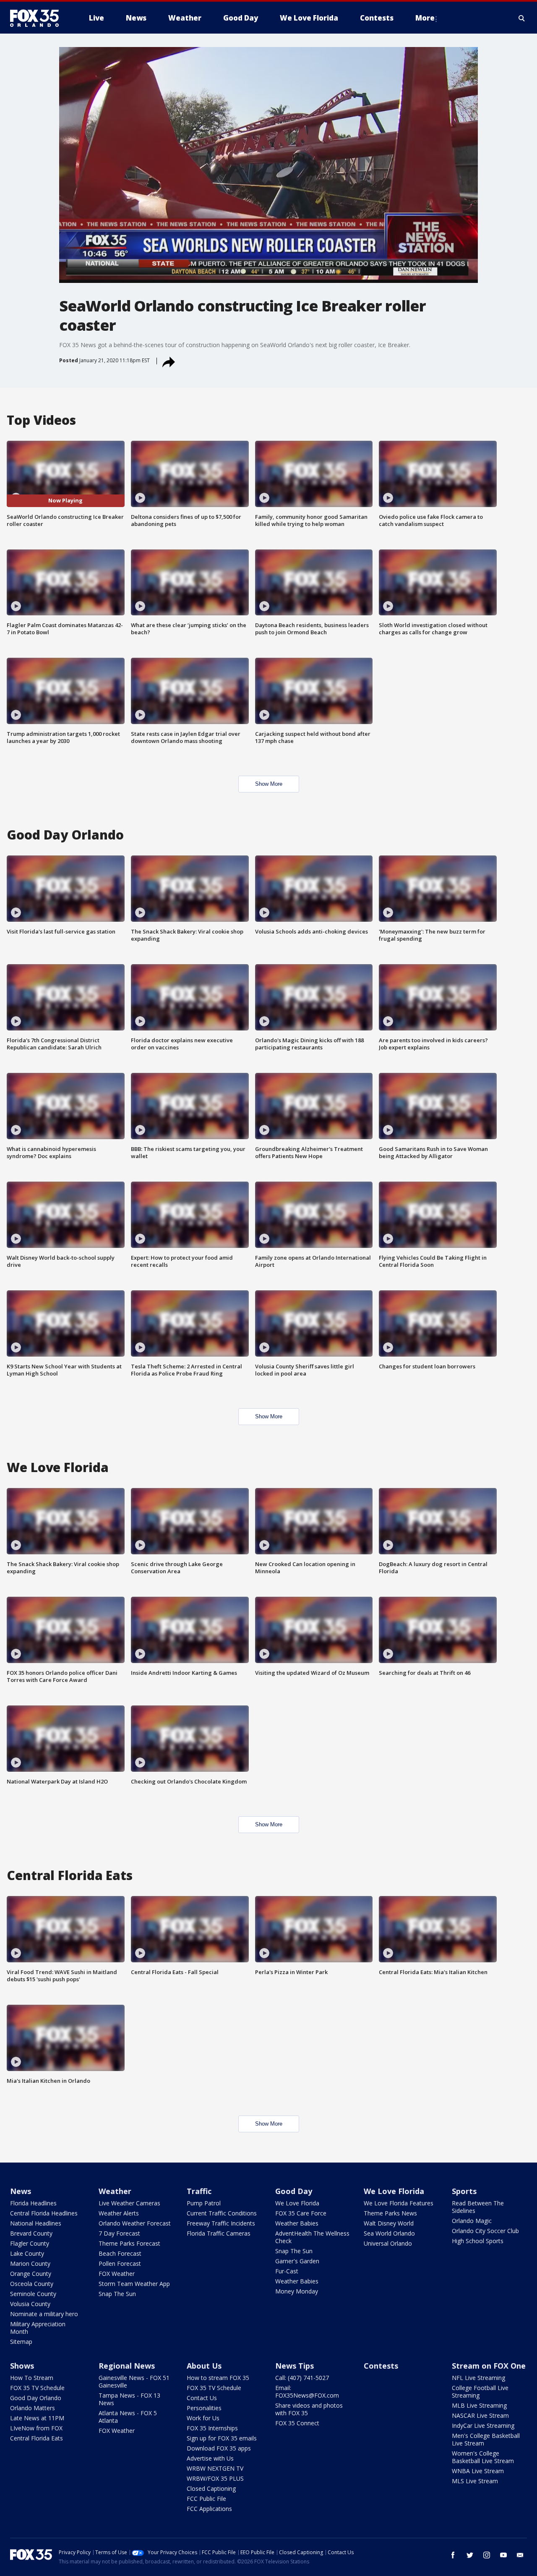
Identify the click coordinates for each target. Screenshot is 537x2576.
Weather (115, 2191)
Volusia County (30, 2304)
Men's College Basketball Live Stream (486, 2439)
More (425, 18)
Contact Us (202, 2398)
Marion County (30, 2263)
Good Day (294, 2191)
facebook (453, 2555)
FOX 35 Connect (297, 2423)
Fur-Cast (287, 2271)
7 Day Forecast (119, 2233)
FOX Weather (117, 2274)
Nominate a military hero (44, 2314)
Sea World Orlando (389, 2233)
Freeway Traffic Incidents (221, 2223)
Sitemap (21, 2342)
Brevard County (31, 2233)
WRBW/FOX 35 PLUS (215, 2478)
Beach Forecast (120, 2253)
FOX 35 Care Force (301, 2213)
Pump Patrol (204, 2203)
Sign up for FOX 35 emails (222, 2438)
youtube (503, 2555)
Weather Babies (297, 2223)
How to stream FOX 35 (218, 2378)
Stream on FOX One (489, 2366)
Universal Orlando (388, 2243)
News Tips (295, 2366)
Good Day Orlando (36, 2398)
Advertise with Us (210, 2458)
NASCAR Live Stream (480, 2415)
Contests (381, 2366)
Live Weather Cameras (129, 2203)
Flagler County (30, 2243)
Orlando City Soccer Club (485, 2231)
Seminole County (33, 2294)
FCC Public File (206, 2499)
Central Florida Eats (36, 2438)
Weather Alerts (119, 2213)
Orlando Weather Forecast (135, 2223)
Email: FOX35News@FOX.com (307, 2392)
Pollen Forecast (120, 2263)
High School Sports (478, 2241)
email (520, 2555)
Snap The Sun (117, 2294)
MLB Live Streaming (479, 2405)
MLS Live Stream (475, 2481)
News (21, 2191)
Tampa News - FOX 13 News (129, 2399)
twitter (470, 2555)
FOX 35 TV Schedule (37, 2388)
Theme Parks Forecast (129, 2243)
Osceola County (32, 2284)
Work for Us (203, 2418)
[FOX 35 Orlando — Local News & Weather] (38, 18)
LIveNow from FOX (36, 2428)
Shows (22, 2366)
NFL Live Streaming (478, 2378)
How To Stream (32, 2378)
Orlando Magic (472, 2221)
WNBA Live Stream (478, 2471)
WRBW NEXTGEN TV (215, 2468)
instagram (487, 2555)
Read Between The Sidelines (478, 2207)
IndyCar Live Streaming (483, 2426)
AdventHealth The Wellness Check (312, 2237)
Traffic (199, 2191)
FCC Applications (209, 2509)
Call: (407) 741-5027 (302, 2378)
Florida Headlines (33, 2203)
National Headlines (36, 2223)
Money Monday (297, 2291)
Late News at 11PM (37, 2418)
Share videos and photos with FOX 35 (309, 2409)
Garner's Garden (297, 2261)
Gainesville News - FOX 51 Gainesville (134, 2381)
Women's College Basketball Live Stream (483, 2457)
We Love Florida (297, 2203)
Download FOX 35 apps (219, 2448)
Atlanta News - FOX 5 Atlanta (128, 2417)
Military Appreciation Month (38, 2328)
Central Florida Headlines (44, 2213)
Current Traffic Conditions (222, 2213)
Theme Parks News (390, 2213)
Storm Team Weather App (134, 2284)
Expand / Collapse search (522, 18)
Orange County (31, 2274)
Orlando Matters (33, 2408)
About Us (204, 2366)
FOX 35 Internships (212, 2428)
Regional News (127, 2366)
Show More (269, 784)
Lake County (27, 2253)
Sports (464, 2191)
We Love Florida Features (399, 2203)
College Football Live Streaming (480, 2392)
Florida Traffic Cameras (219, 2233)
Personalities (204, 2408)
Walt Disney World (389, 2223)
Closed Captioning (211, 2488)
